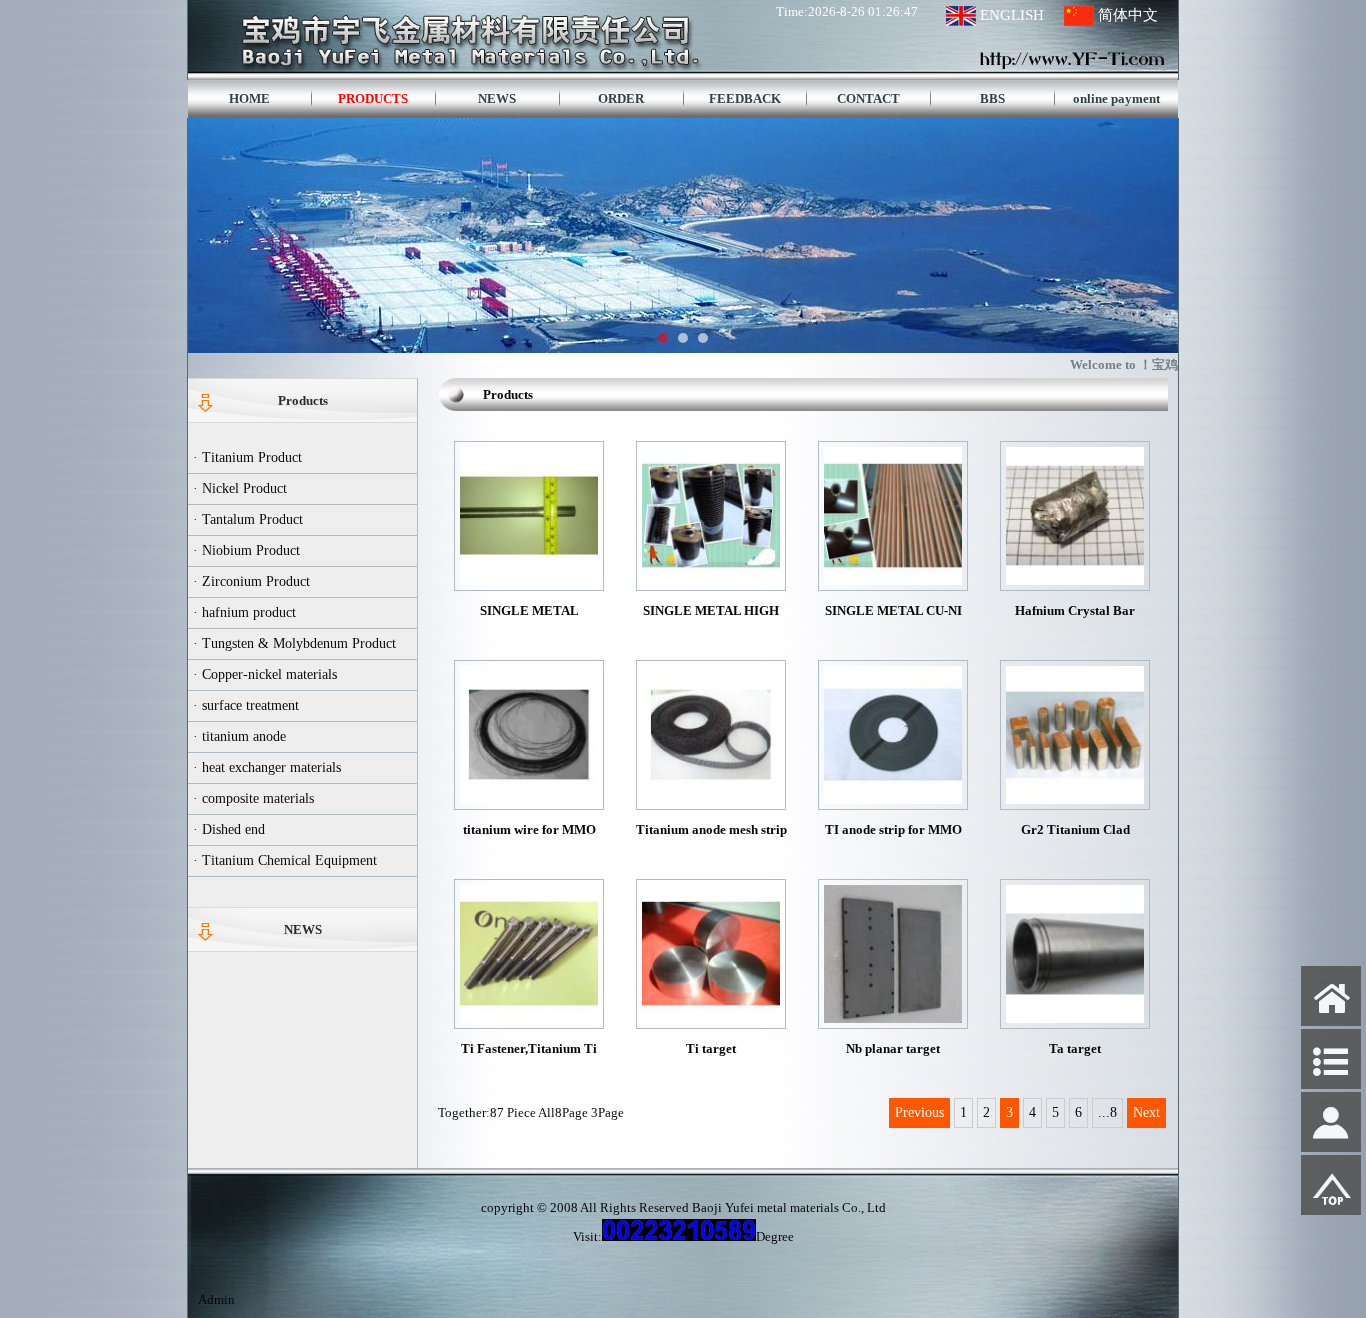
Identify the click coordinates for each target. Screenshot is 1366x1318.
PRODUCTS (373, 98)
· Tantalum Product (248, 519)
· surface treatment (246, 705)
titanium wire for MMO (529, 829)
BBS (992, 98)
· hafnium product (244, 612)
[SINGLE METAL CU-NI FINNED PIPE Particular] (893, 580)
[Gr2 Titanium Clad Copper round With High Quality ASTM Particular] (1075, 799)
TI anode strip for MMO (893, 829)
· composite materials (253, 798)
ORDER (621, 98)
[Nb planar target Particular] (893, 1018)
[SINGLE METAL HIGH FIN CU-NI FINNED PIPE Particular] (711, 580)
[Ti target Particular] (711, 1018)
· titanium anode (239, 736)
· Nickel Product (240, 488)
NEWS (497, 98)
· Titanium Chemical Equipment (285, 860)
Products (303, 400)
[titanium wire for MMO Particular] (529, 799)
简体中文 (1128, 15)
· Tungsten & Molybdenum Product (294, 643)
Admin (216, 1299)
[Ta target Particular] (1075, 1018)
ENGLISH (1012, 15)
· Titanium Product (247, 457)
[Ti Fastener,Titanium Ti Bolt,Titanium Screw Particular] (529, 1018)
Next (1146, 1112)
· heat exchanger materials (267, 767)
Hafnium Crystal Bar (1075, 610)
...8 (1107, 1112)
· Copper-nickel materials (265, 674)
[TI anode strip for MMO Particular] (893, 799)
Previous (919, 1112)
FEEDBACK (745, 98)
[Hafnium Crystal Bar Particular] (1075, 580)
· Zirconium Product (251, 581)
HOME (249, 98)
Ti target (711, 1048)
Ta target (1075, 1048)
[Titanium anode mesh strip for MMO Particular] (711, 799)
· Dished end (229, 829)
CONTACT (868, 98)
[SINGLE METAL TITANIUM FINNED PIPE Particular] (529, 580)
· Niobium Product (246, 550)
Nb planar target (893, 1048)
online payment (1116, 98)
